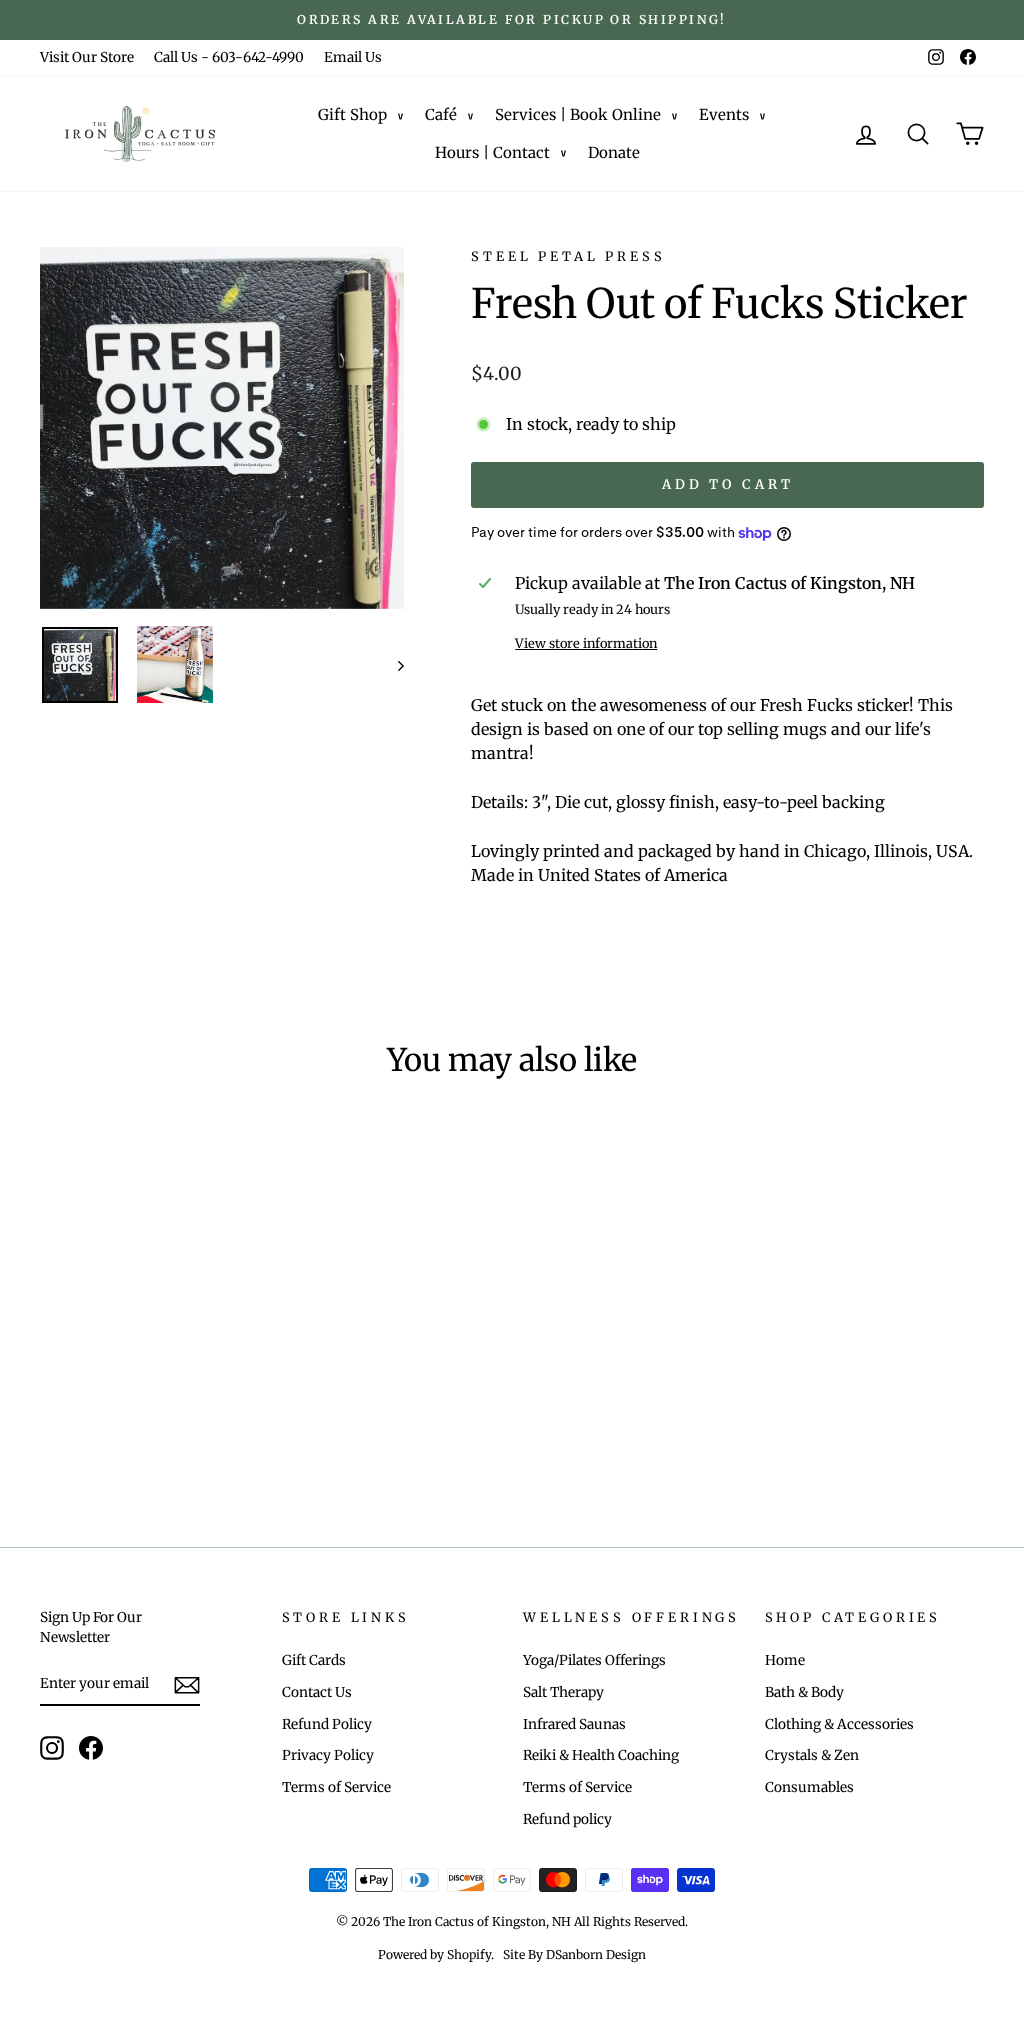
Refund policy (567, 1819)
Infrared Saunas (574, 1724)
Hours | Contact (492, 152)
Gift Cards (314, 1660)
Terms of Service (336, 1787)
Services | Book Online (578, 114)
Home (785, 1660)
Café (441, 114)
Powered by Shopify (434, 1954)
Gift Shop (352, 114)
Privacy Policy (328, 1755)
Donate (614, 152)
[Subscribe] (187, 1685)
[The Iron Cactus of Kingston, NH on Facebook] (91, 1748)
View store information (586, 643)
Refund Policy (327, 1724)
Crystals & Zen (812, 1755)
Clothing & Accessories (839, 1724)
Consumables (809, 1787)
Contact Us (317, 1692)
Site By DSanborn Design (574, 1954)
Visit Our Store (87, 57)
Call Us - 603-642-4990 (229, 57)
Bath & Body (804, 1692)
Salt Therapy (563, 1692)
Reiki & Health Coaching (601, 1755)
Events (724, 114)
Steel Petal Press (568, 256)
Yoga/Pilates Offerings (594, 1660)
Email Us (353, 57)
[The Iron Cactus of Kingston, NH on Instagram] (52, 1748)
